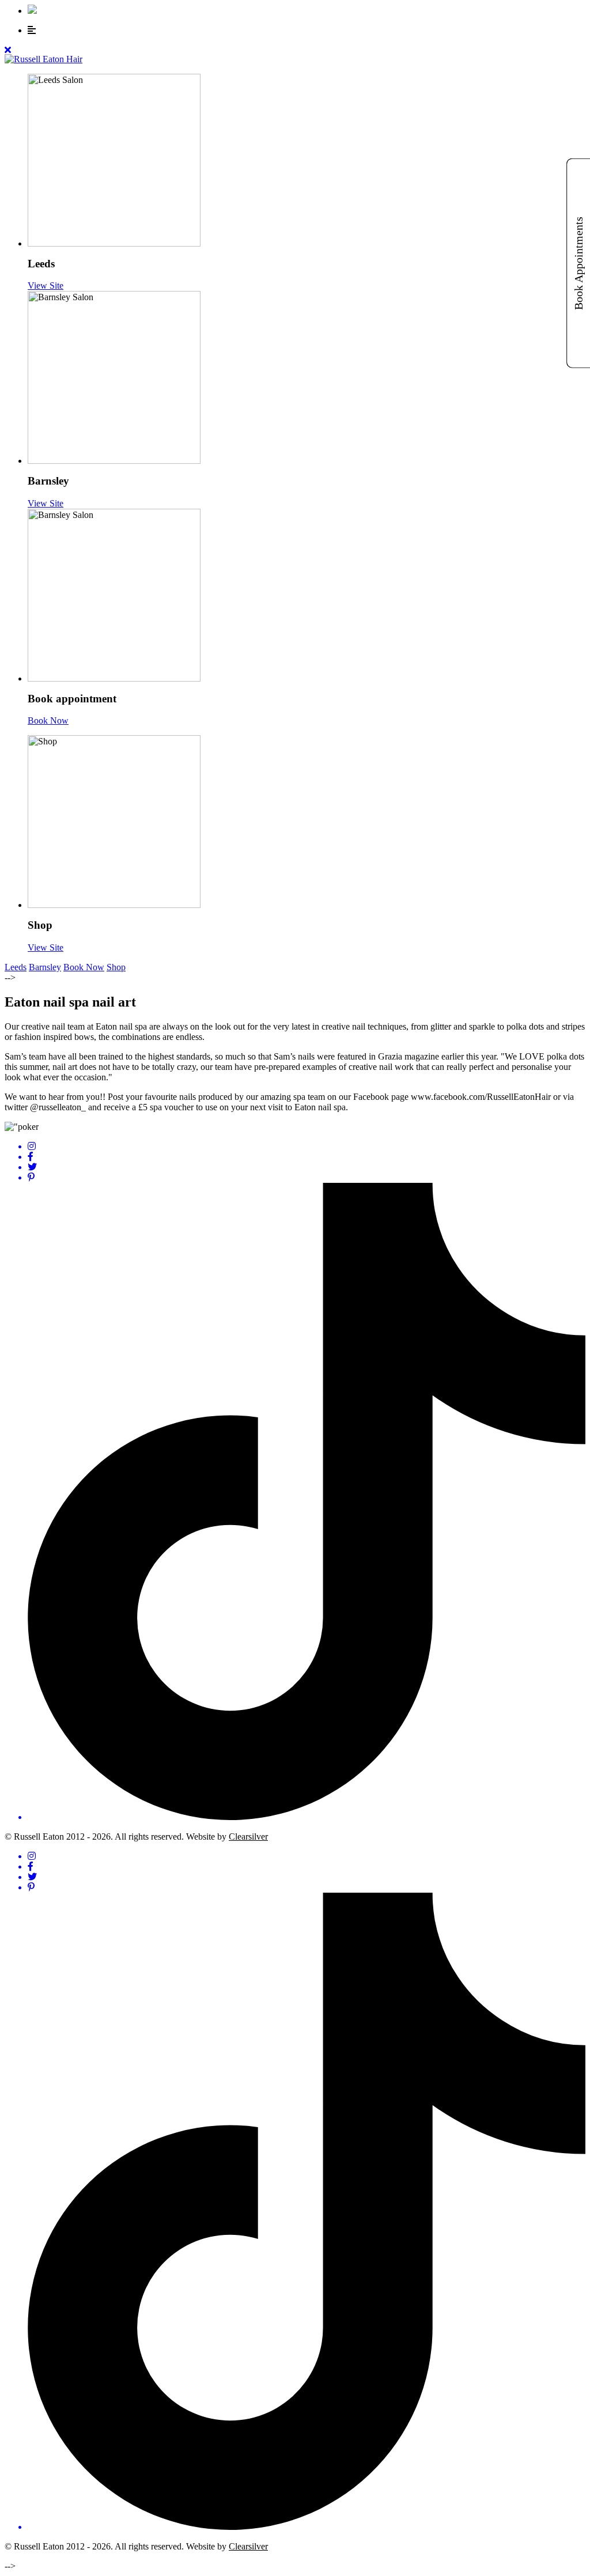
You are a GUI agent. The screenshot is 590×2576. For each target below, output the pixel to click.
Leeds (16, 967)
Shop (116, 967)
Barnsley (45, 967)
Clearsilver (248, 1837)
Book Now (48, 720)
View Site (46, 285)
